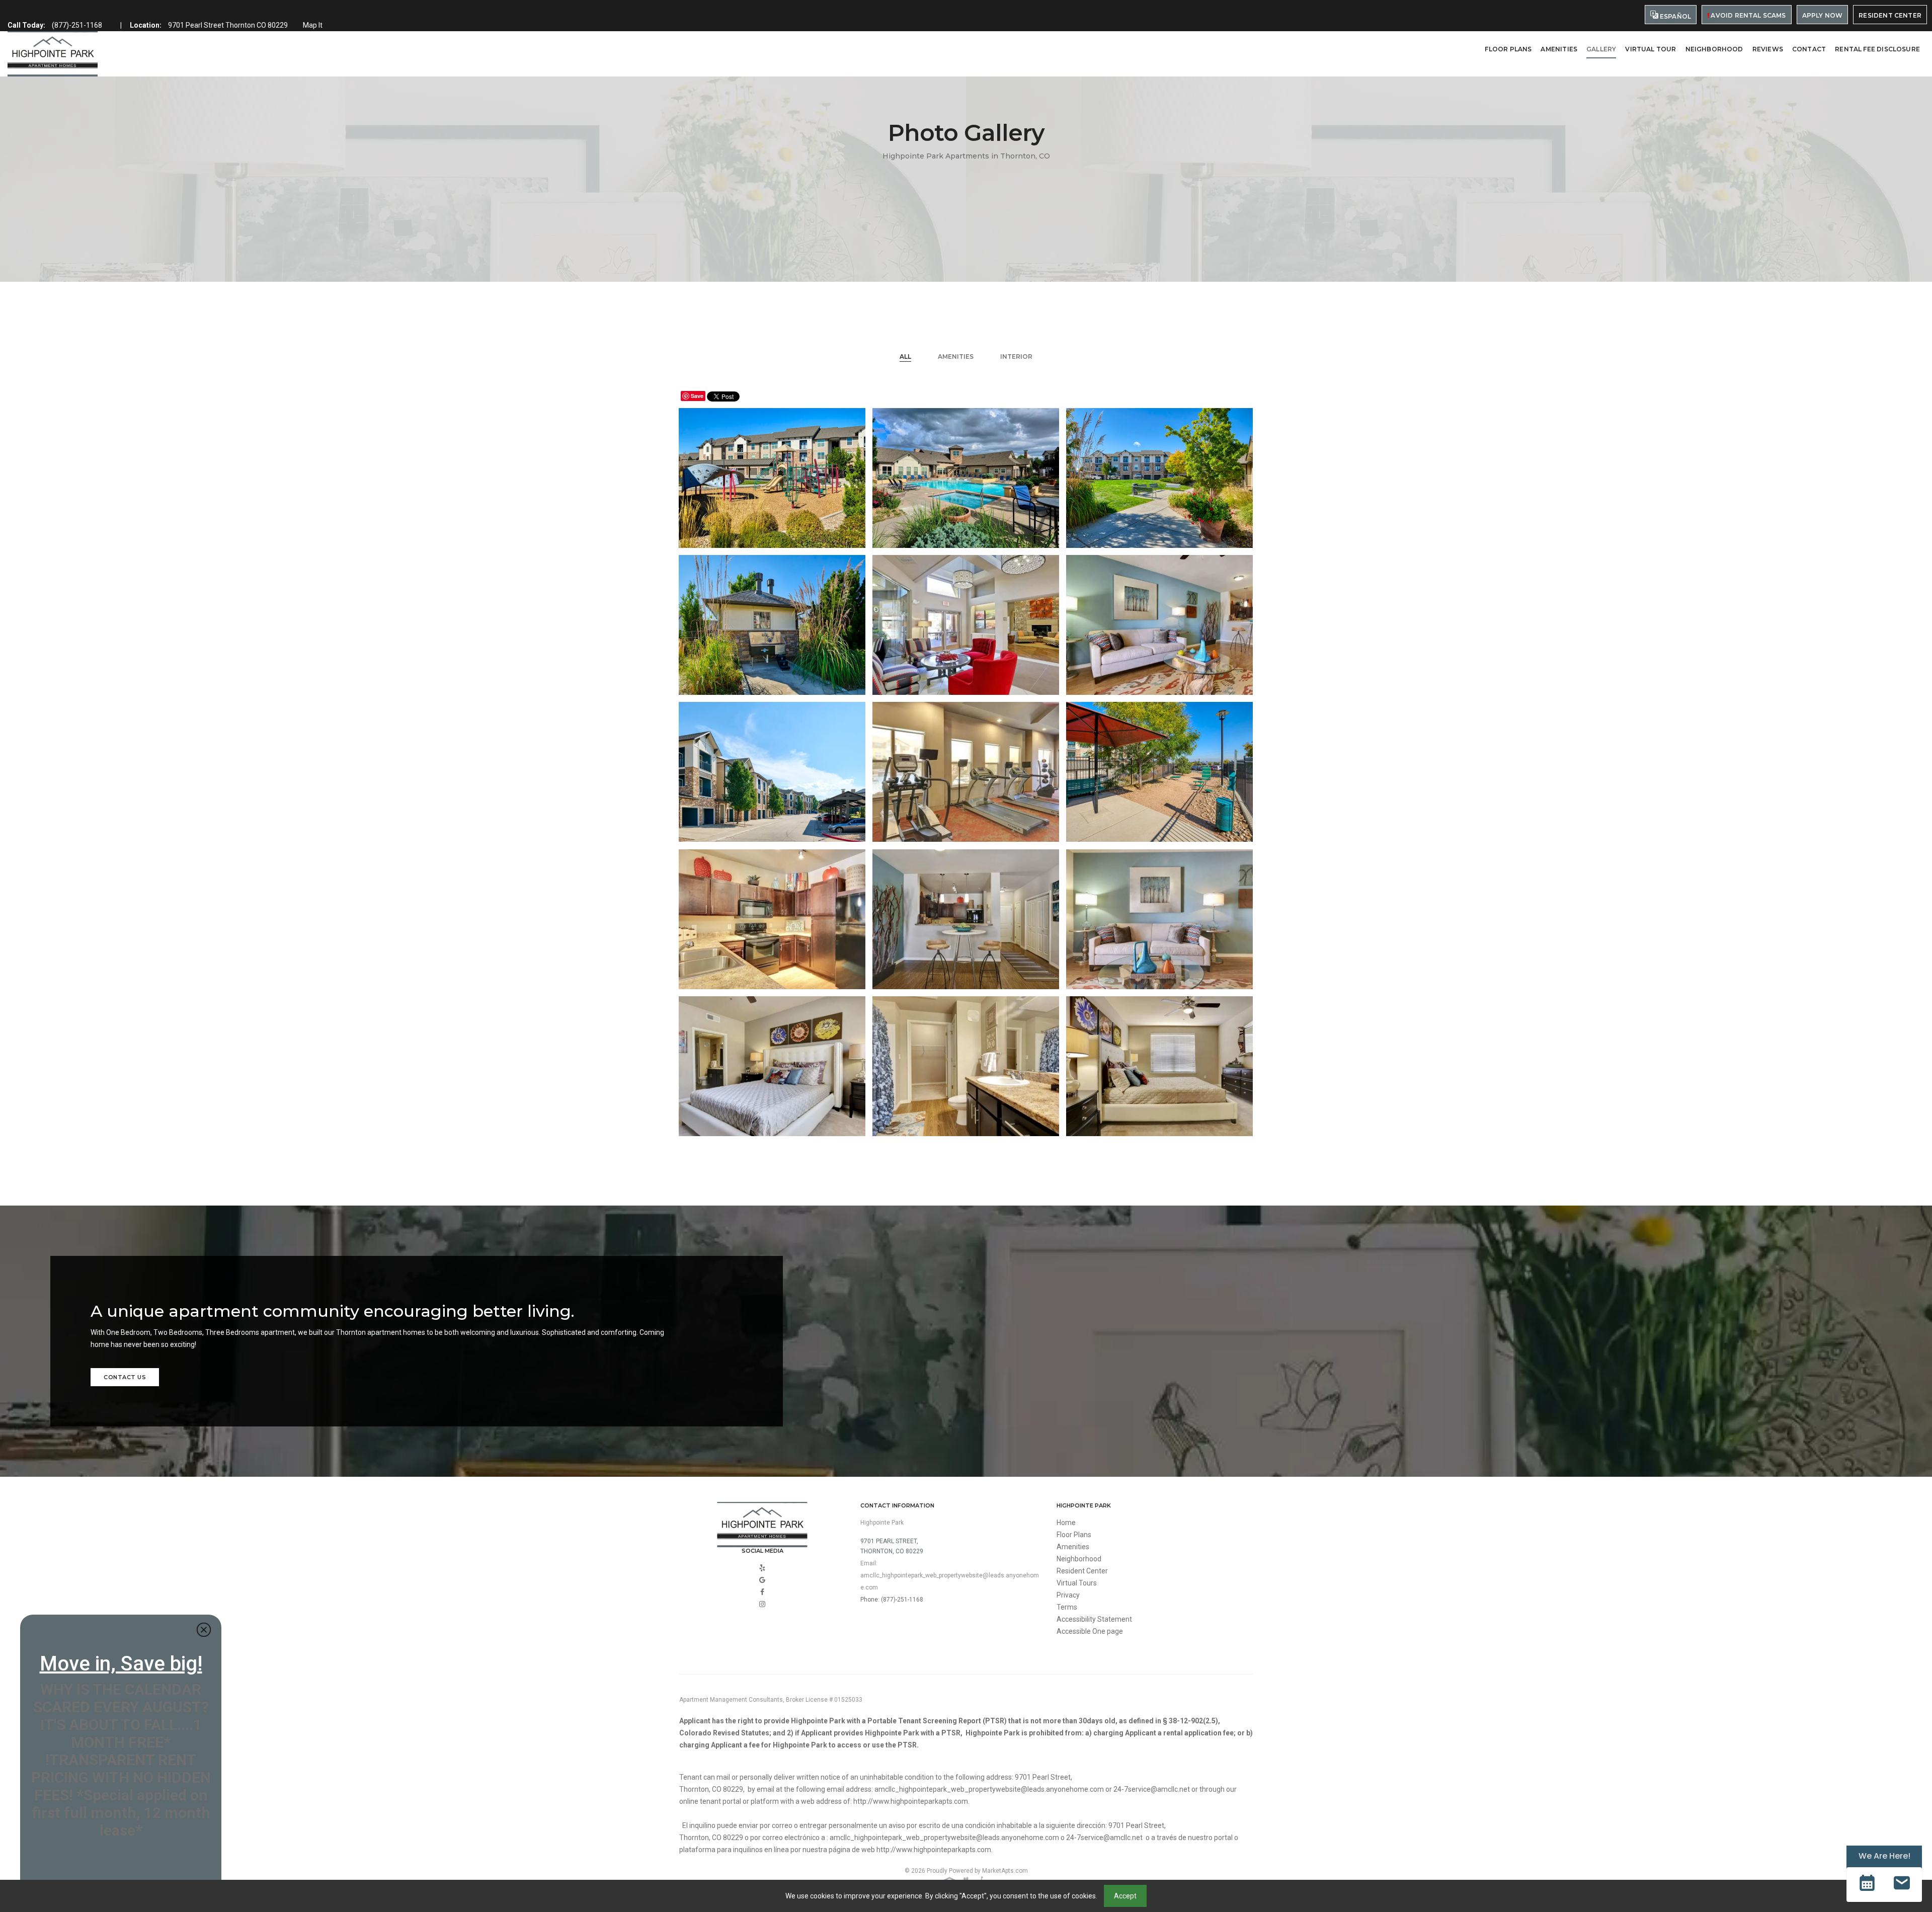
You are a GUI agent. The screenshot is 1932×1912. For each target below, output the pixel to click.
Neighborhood (1714, 49)
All (905, 356)
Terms (1067, 1607)
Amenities (1559, 49)
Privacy (1068, 1595)
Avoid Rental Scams (1747, 15)
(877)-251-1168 (77, 25)
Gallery (1601, 49)
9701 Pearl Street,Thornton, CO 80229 (892, 1546)
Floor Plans (1508, 49)
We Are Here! (1884, 1856)
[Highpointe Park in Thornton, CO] (53, 54)
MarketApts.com (1005, 1871)
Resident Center (1890, 15)
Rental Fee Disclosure (1877, 49)
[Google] (762, 1580)
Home (1066, 1523)
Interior (1016, 356)
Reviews (1768, 49)
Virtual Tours (1077, 1583)
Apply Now (1823, 15)
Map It (313, 25)
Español (1675, 16)
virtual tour (1651, 49)
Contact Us (125, 1377)
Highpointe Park (882, 1523)
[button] (1867, 1885)
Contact (1809, 49)
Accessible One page (1090, 1631)
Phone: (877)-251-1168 (892, 1600)
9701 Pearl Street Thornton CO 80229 (228, 25)
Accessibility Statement (1094, 1619)
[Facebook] (762, 1592)
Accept (1125, 1896)
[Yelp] (762, 1568)
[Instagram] (762, 1604)
